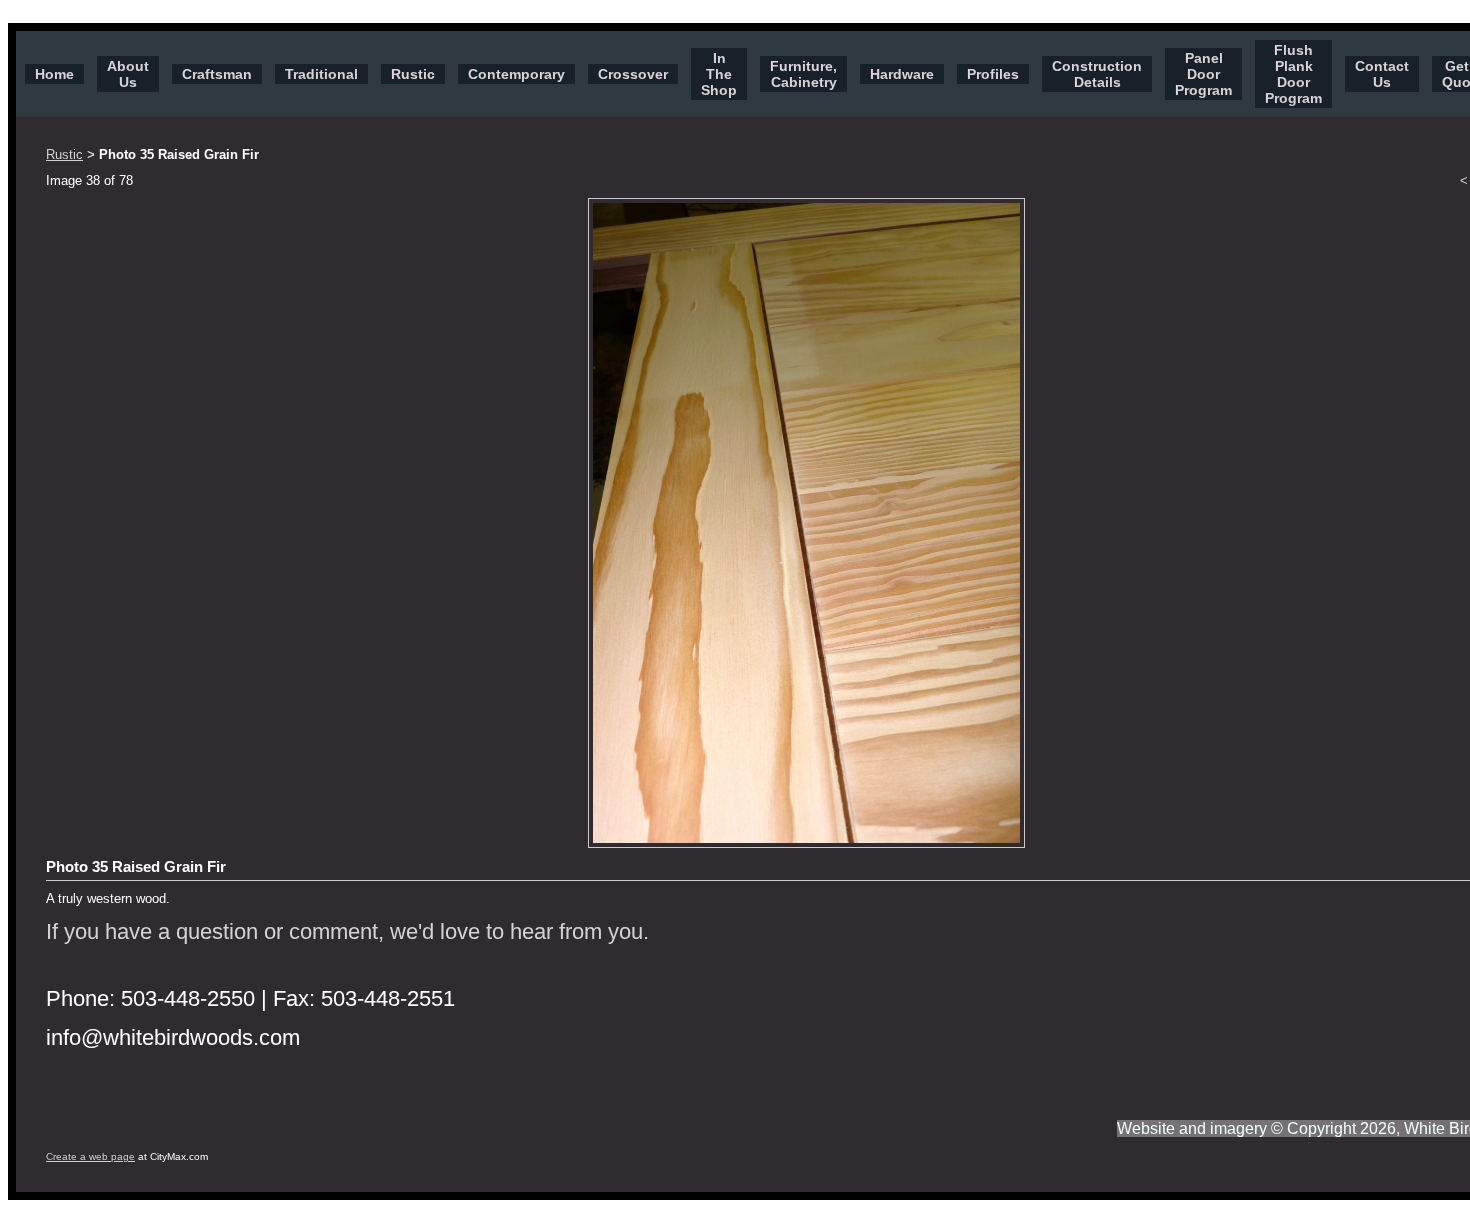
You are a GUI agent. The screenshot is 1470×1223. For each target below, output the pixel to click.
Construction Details (1097, 74)
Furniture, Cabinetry (803, 74)
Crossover (633, 74)
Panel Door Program (1203, 74)
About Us (128, 74)
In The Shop (719, 74)
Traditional (321, 74)
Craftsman (217, 74)
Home (54, 74)
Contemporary (516, 74)
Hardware (902, 74)
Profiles (993, 74)
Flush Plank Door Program (1293, 74)
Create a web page (90, 1156)
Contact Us (1382, 74)
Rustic (413, 74)
